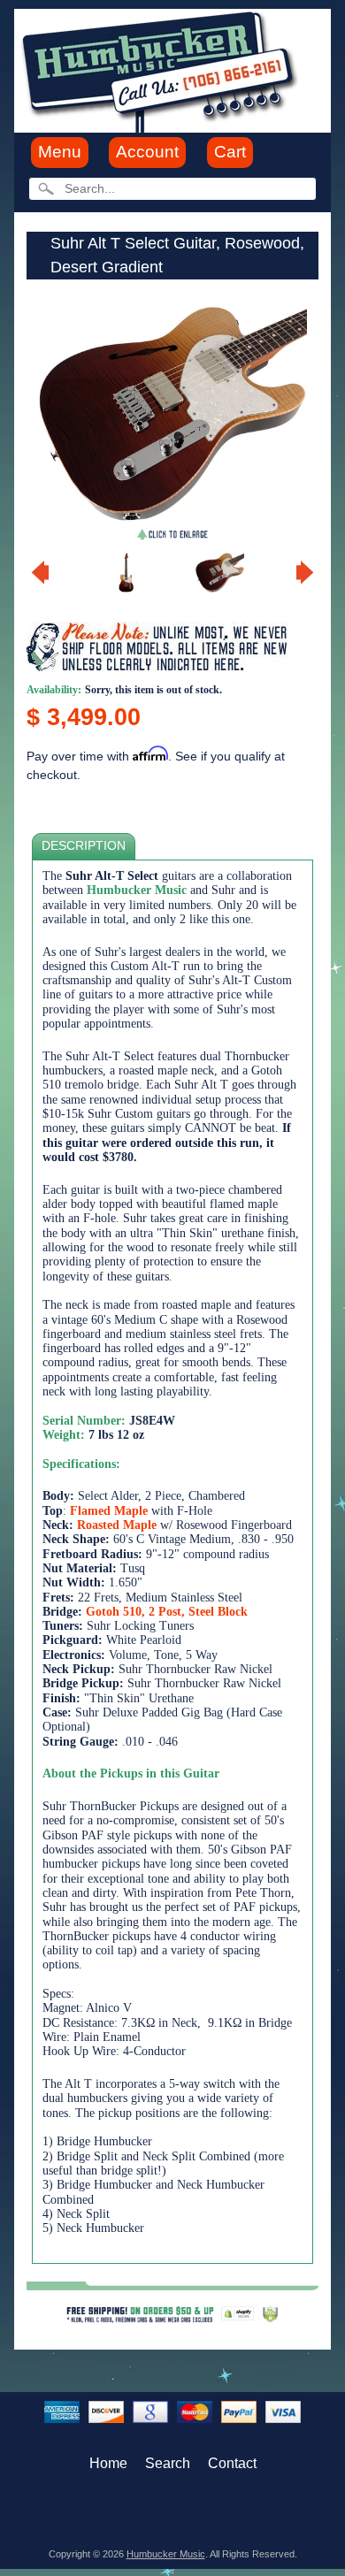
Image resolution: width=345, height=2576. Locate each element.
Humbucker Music (166, 2554)
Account (147, 152)
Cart (230, 152)
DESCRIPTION (84, 846)
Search (168, 2463)
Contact (232, 2463)
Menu (60, 152)
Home (108, 2463)
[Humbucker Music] (162, 69)
